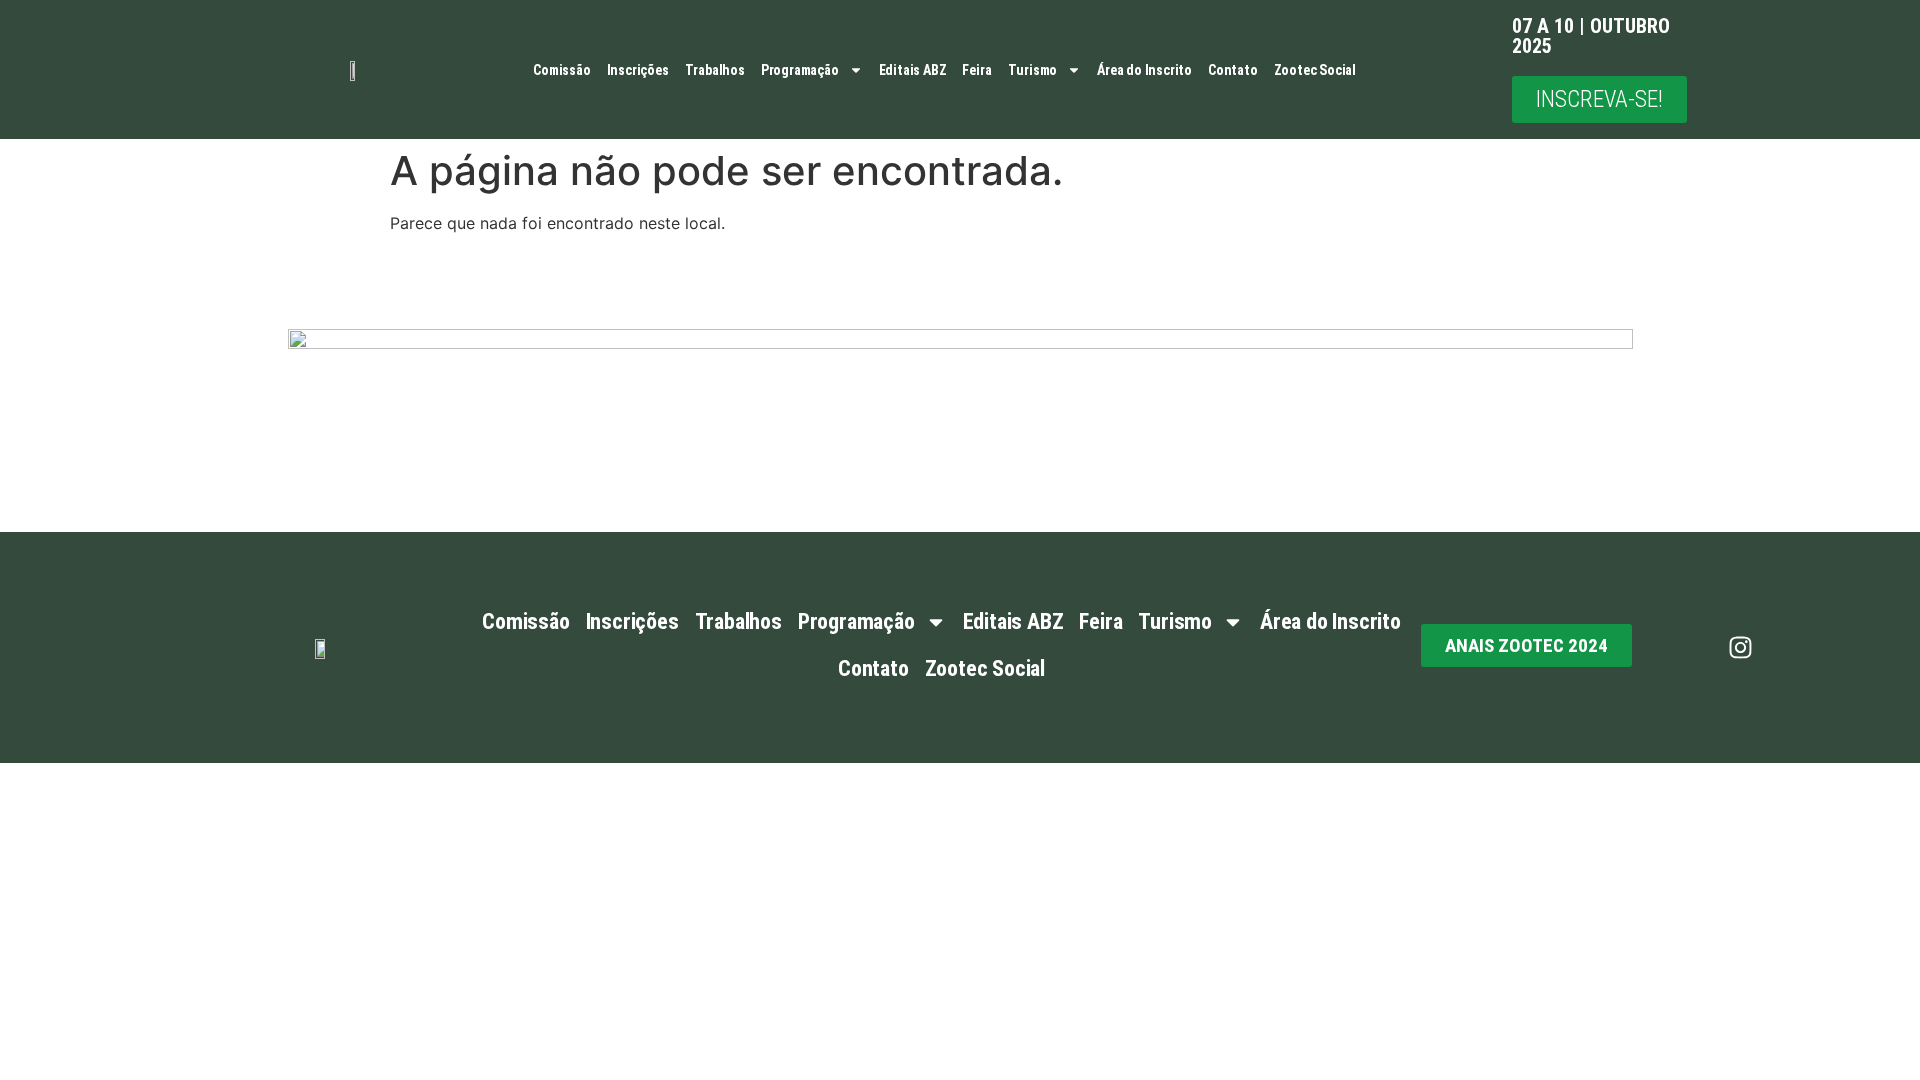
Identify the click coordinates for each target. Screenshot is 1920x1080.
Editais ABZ (913, 70)
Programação (800, 70)
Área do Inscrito (1144, 70)
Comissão (561, 70)
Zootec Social (1315, 70)
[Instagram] (1741, 647)
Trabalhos (715, 70)
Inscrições (638, 70)
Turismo (1033, 70)
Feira (976, 70)
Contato (1233, 70)
